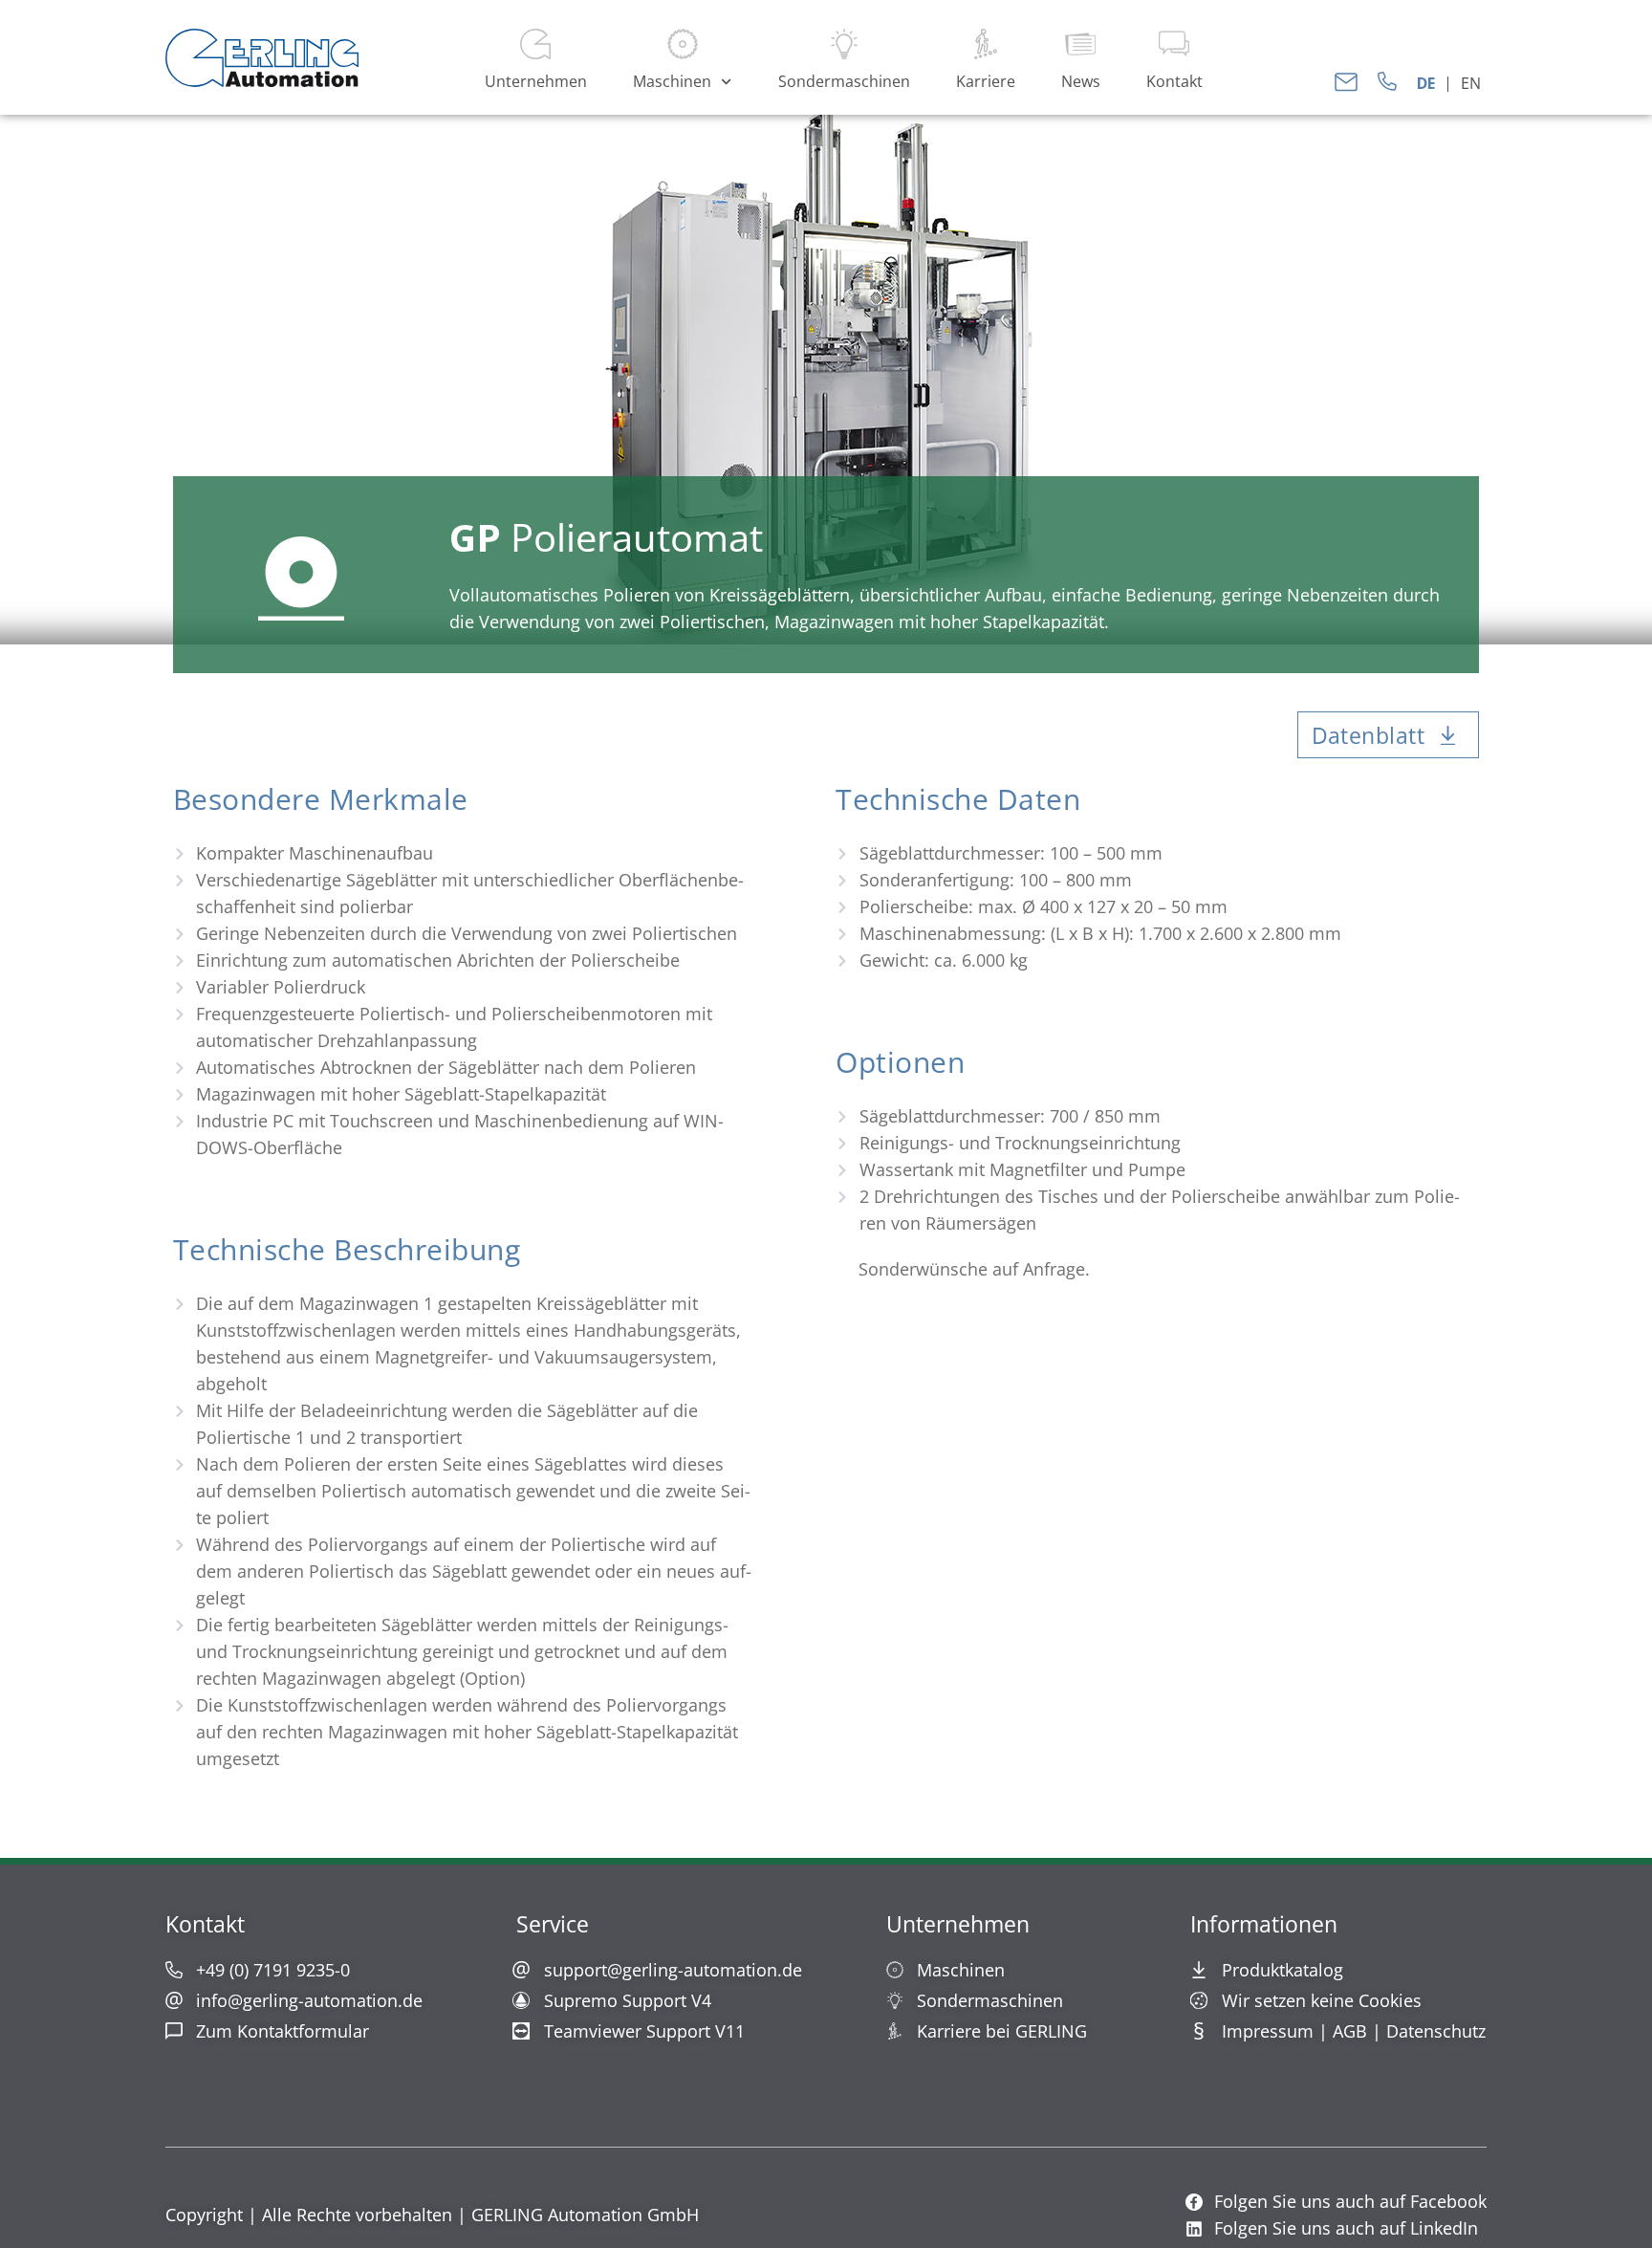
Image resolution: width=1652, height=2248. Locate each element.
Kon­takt (1174, 81)
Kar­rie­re (986, 81)
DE (1426, 83)
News (1081, 81)
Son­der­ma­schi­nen (844, 81)
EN (1471, 83)
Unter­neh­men (536, 81)
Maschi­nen (672, 81)
